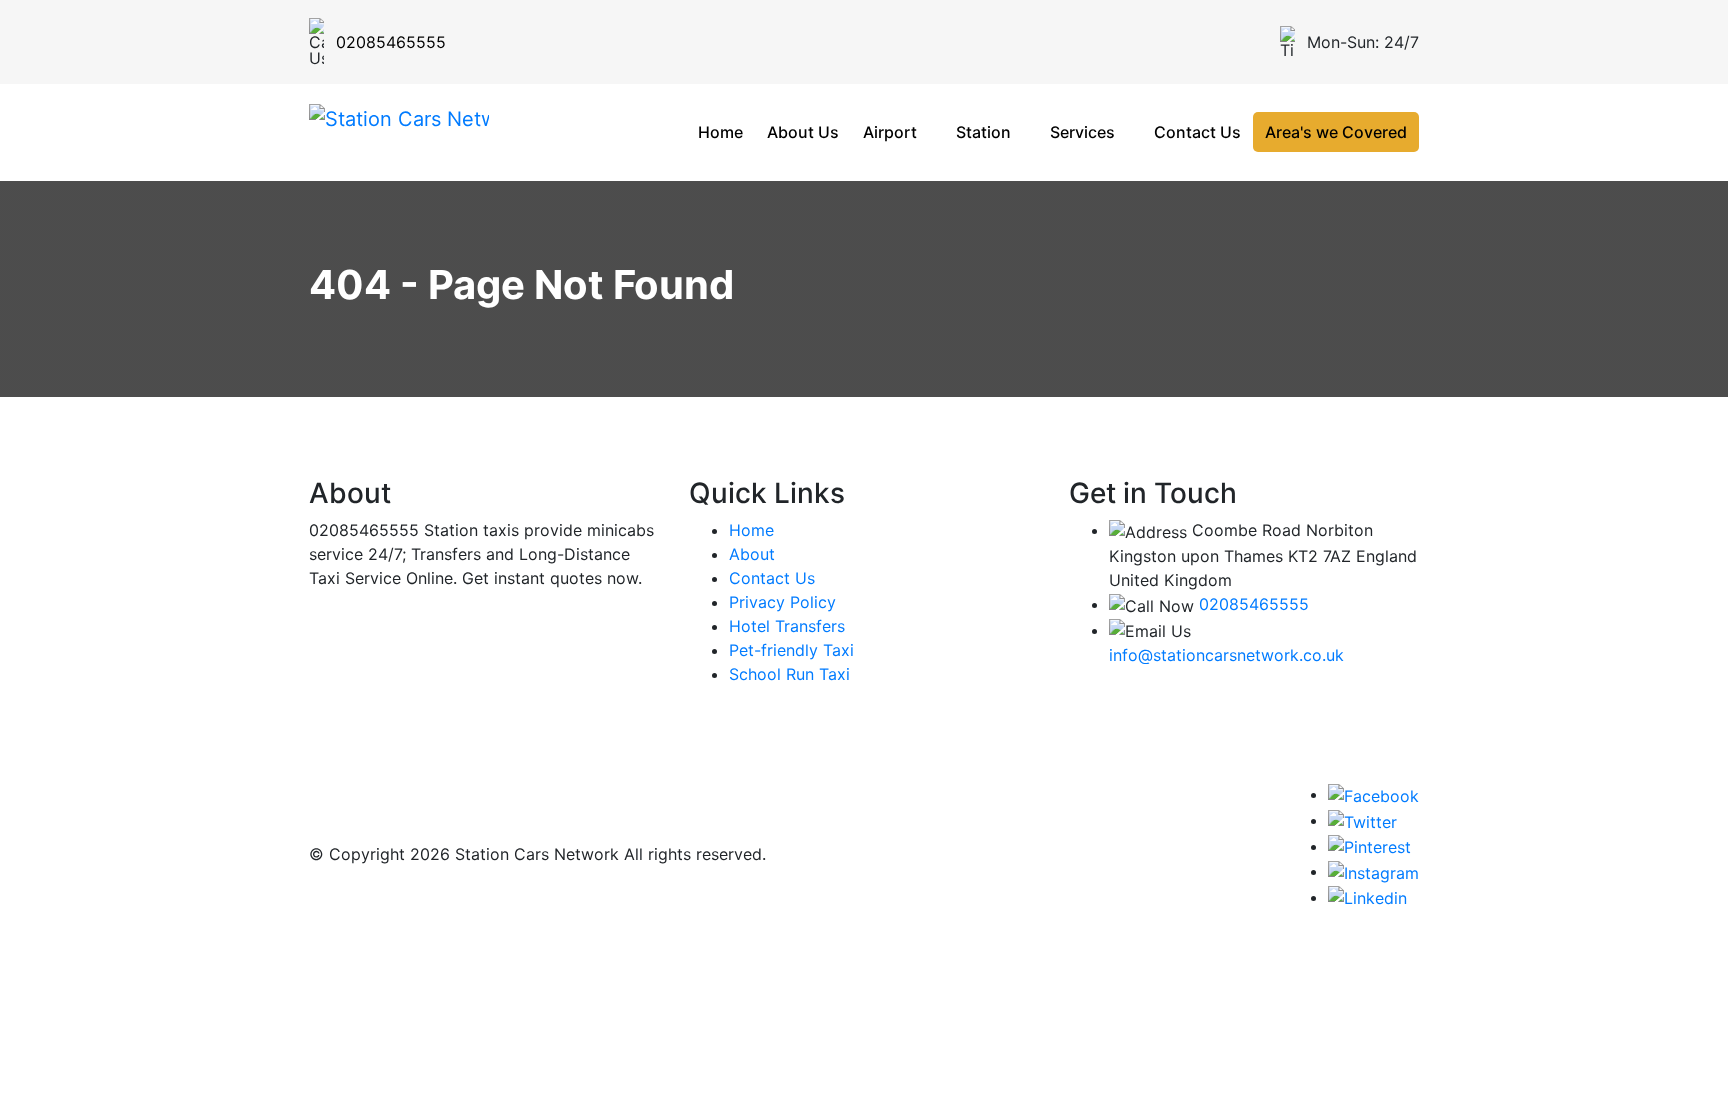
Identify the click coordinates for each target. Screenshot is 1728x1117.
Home (720, 132)
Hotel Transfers (787, 626)
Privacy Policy (782, 602)
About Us (803, 132)
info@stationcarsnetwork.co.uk (1226, 655)
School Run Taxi (789, 674)
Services (1082, 132)
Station (983, 132)
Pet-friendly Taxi (791, 650)
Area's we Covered (1336, 132)
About (752, 554)
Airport (890, 132)
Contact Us (1197, 132)
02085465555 (1254, 604)
